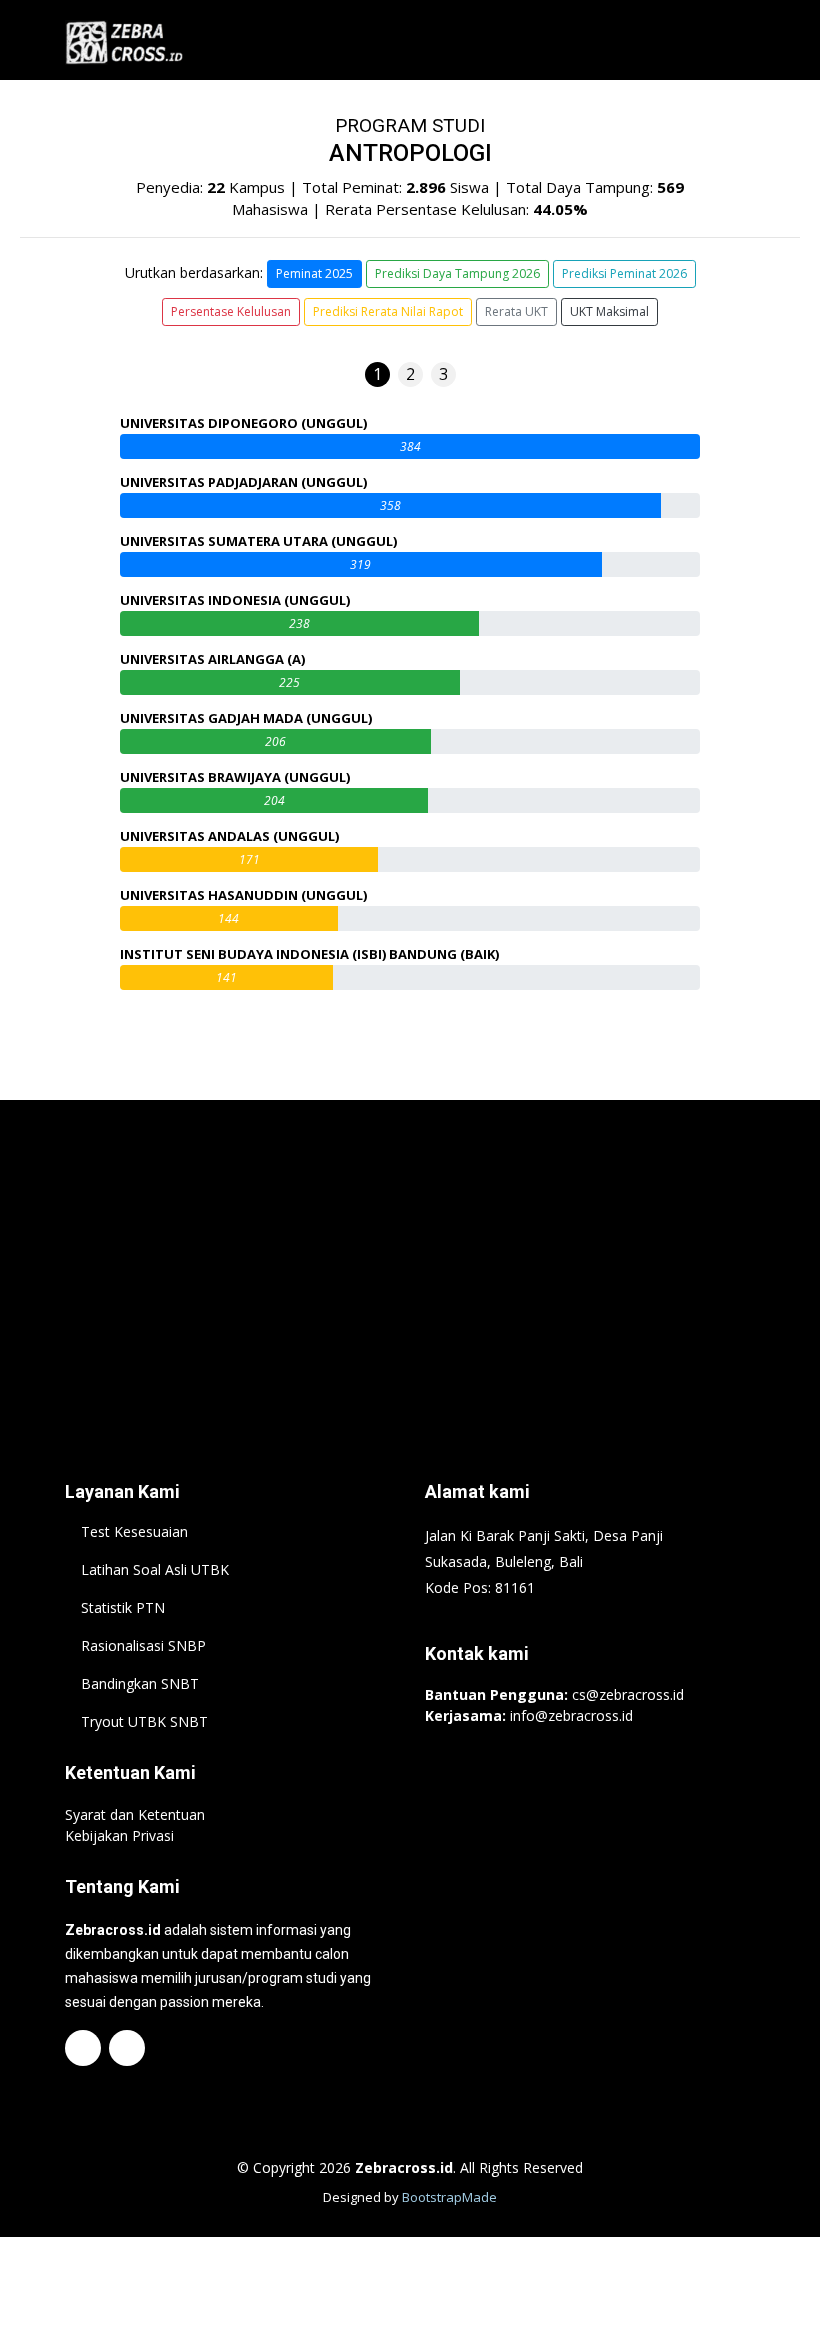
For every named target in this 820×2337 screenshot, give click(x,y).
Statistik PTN (123, 1608)
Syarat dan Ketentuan (135, 1814)
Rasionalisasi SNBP (143, 1646)
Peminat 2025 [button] (314, 273)
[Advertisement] (410, 1260)
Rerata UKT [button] (516, 311)
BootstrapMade (449, 2197)
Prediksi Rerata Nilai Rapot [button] (388, 311)
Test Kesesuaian (134, 1532)
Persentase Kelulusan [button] (231, 311)
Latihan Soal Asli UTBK (155, 1570)
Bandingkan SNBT (140, 1684)
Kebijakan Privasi (119, 1835)
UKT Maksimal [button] (609, 311)
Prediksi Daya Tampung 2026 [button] (457, 273)
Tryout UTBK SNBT (144, 1722)
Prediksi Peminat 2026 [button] (624, 273)
